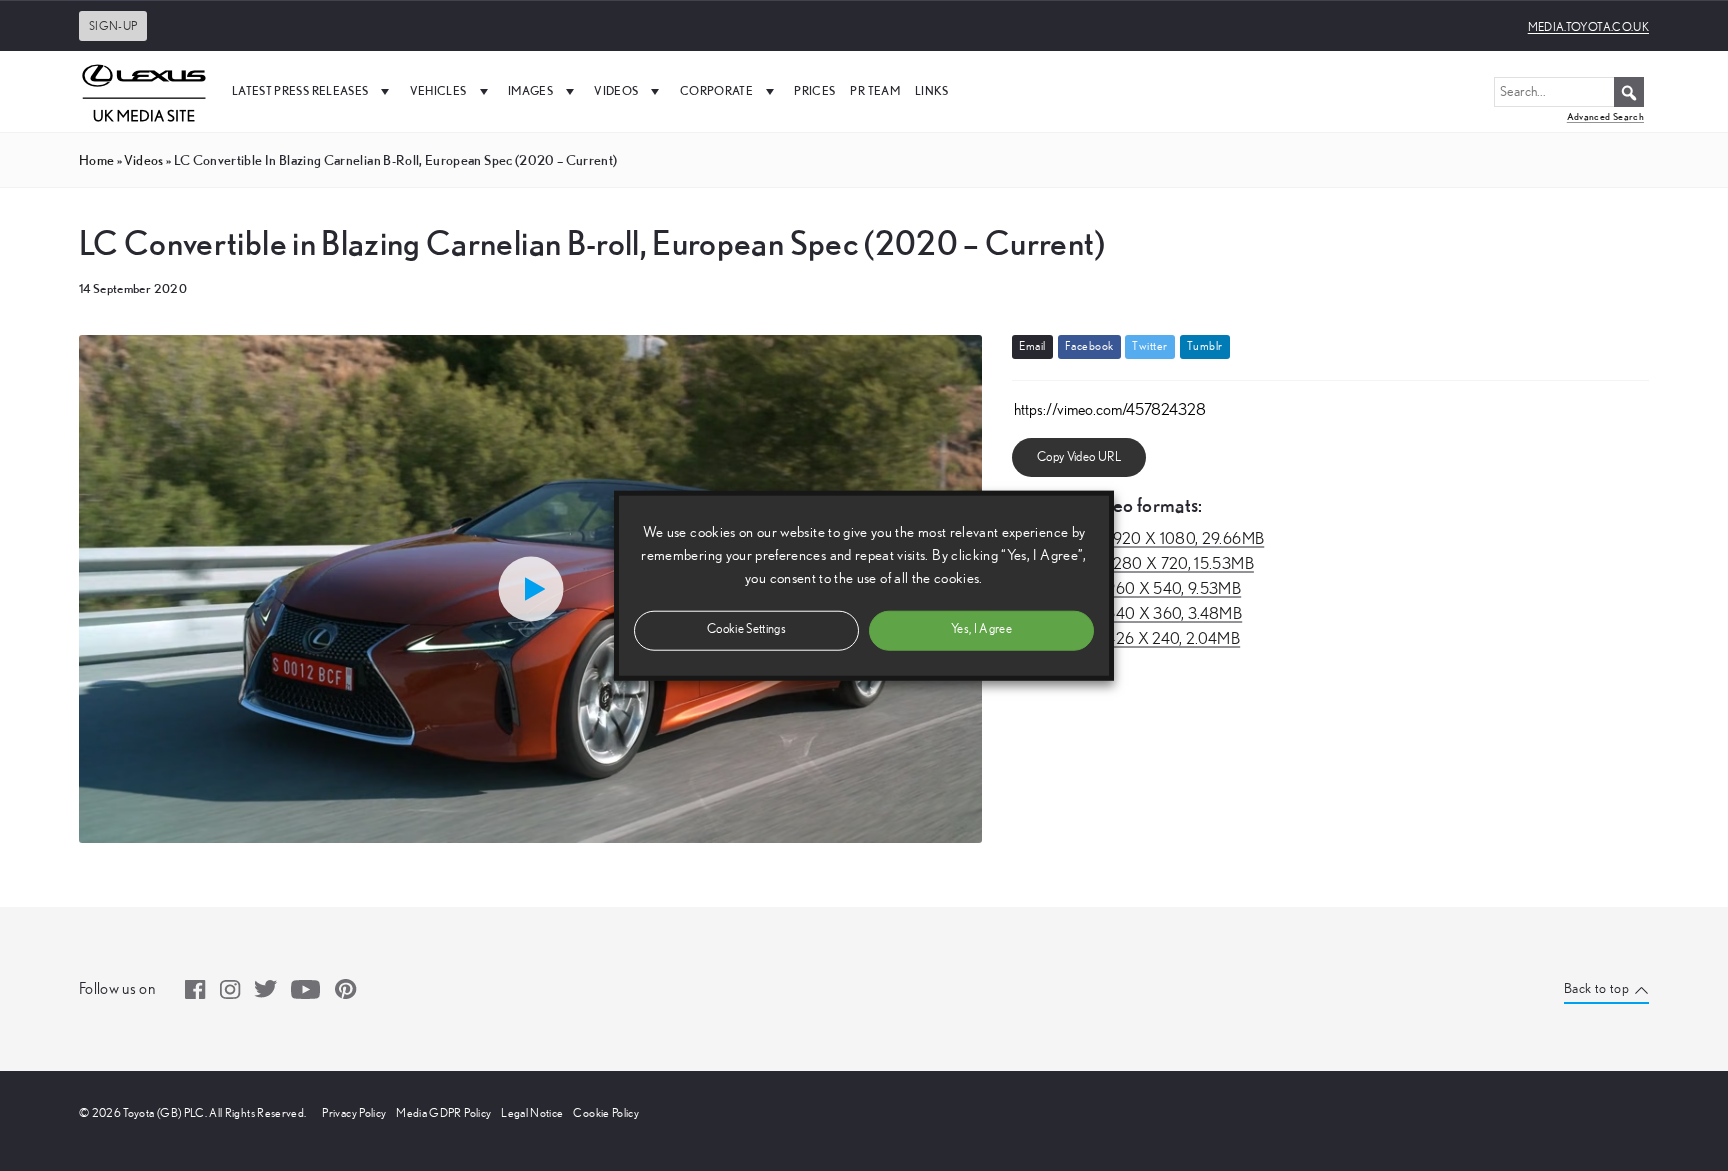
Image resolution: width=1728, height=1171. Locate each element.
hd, (1138, 539)
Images (530, 90)
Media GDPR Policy (443, 1113)
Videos (616, 90)
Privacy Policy (354, 1113)
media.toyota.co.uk (1588, 27)
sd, (1126, 589)
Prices (814, 90)
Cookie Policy (606, 1113)
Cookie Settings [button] (746, 629)
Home (96, 160)
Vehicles (438, 90)
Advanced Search (1605, 116)
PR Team (874, 90)
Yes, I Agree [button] (981, 629)
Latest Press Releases (300, 90)
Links (932, 90)
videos (143, 160)
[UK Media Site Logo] (144, 91)
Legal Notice (532, 1113)
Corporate (716, 90)
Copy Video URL (1079, 457)
